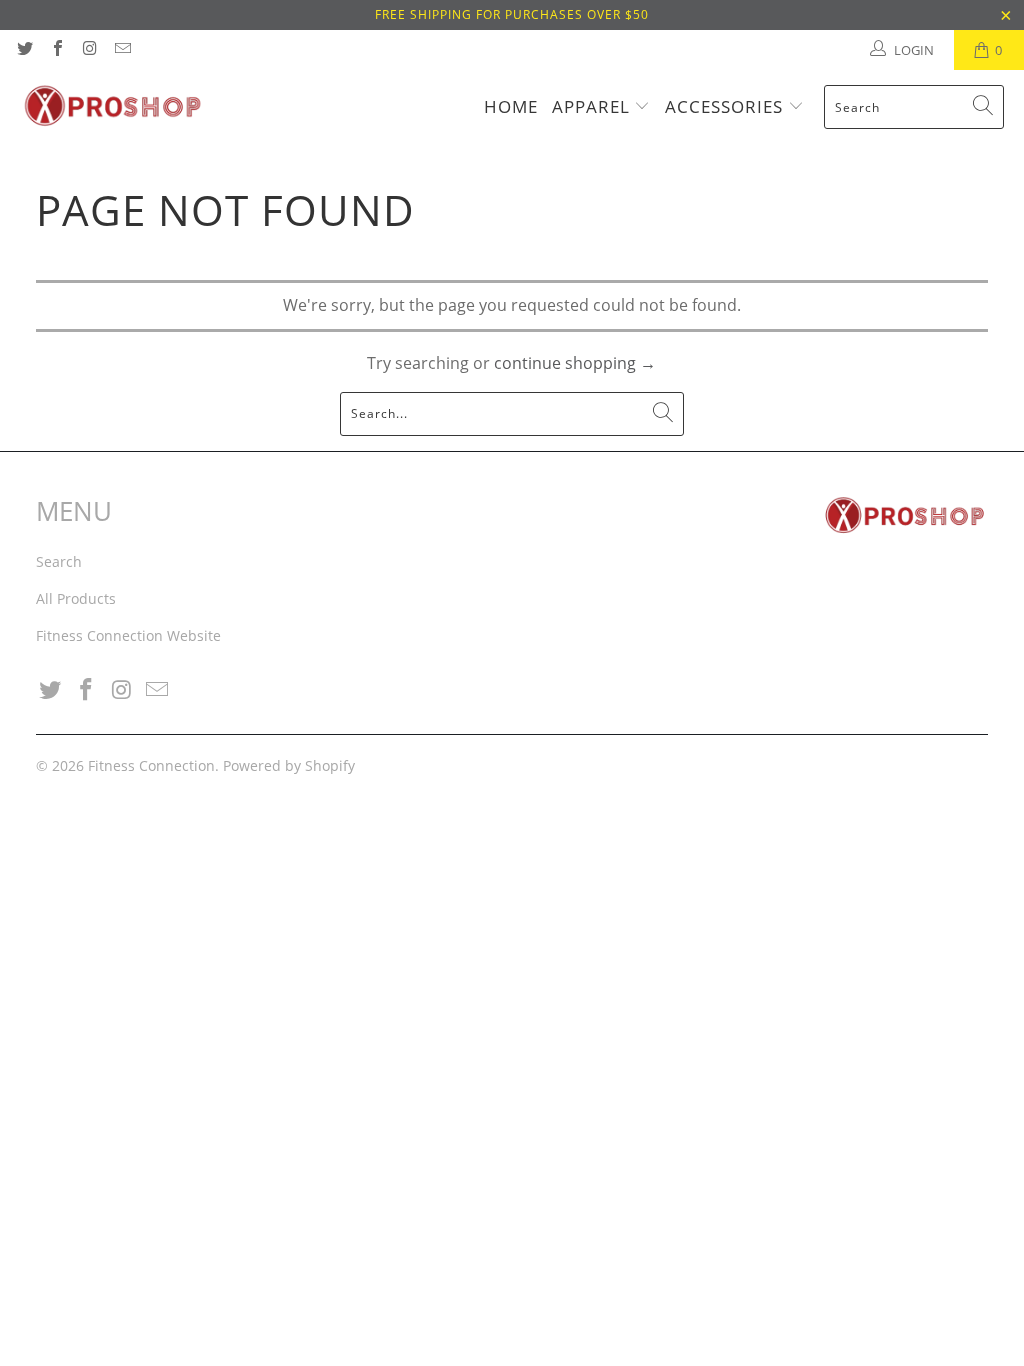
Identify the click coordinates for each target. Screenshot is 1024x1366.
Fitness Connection (151, 765)
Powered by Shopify (289, 765)
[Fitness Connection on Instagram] (89, 50)
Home (511, 106)
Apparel (593, 106)
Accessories (726, 106)
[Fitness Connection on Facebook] (56, 50)
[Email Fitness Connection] (121, 50)
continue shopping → (575, 363)
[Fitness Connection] (112, 107)
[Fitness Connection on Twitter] (24, 50)
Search (59, 561)
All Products (76, 598)
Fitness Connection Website (128, 635)
